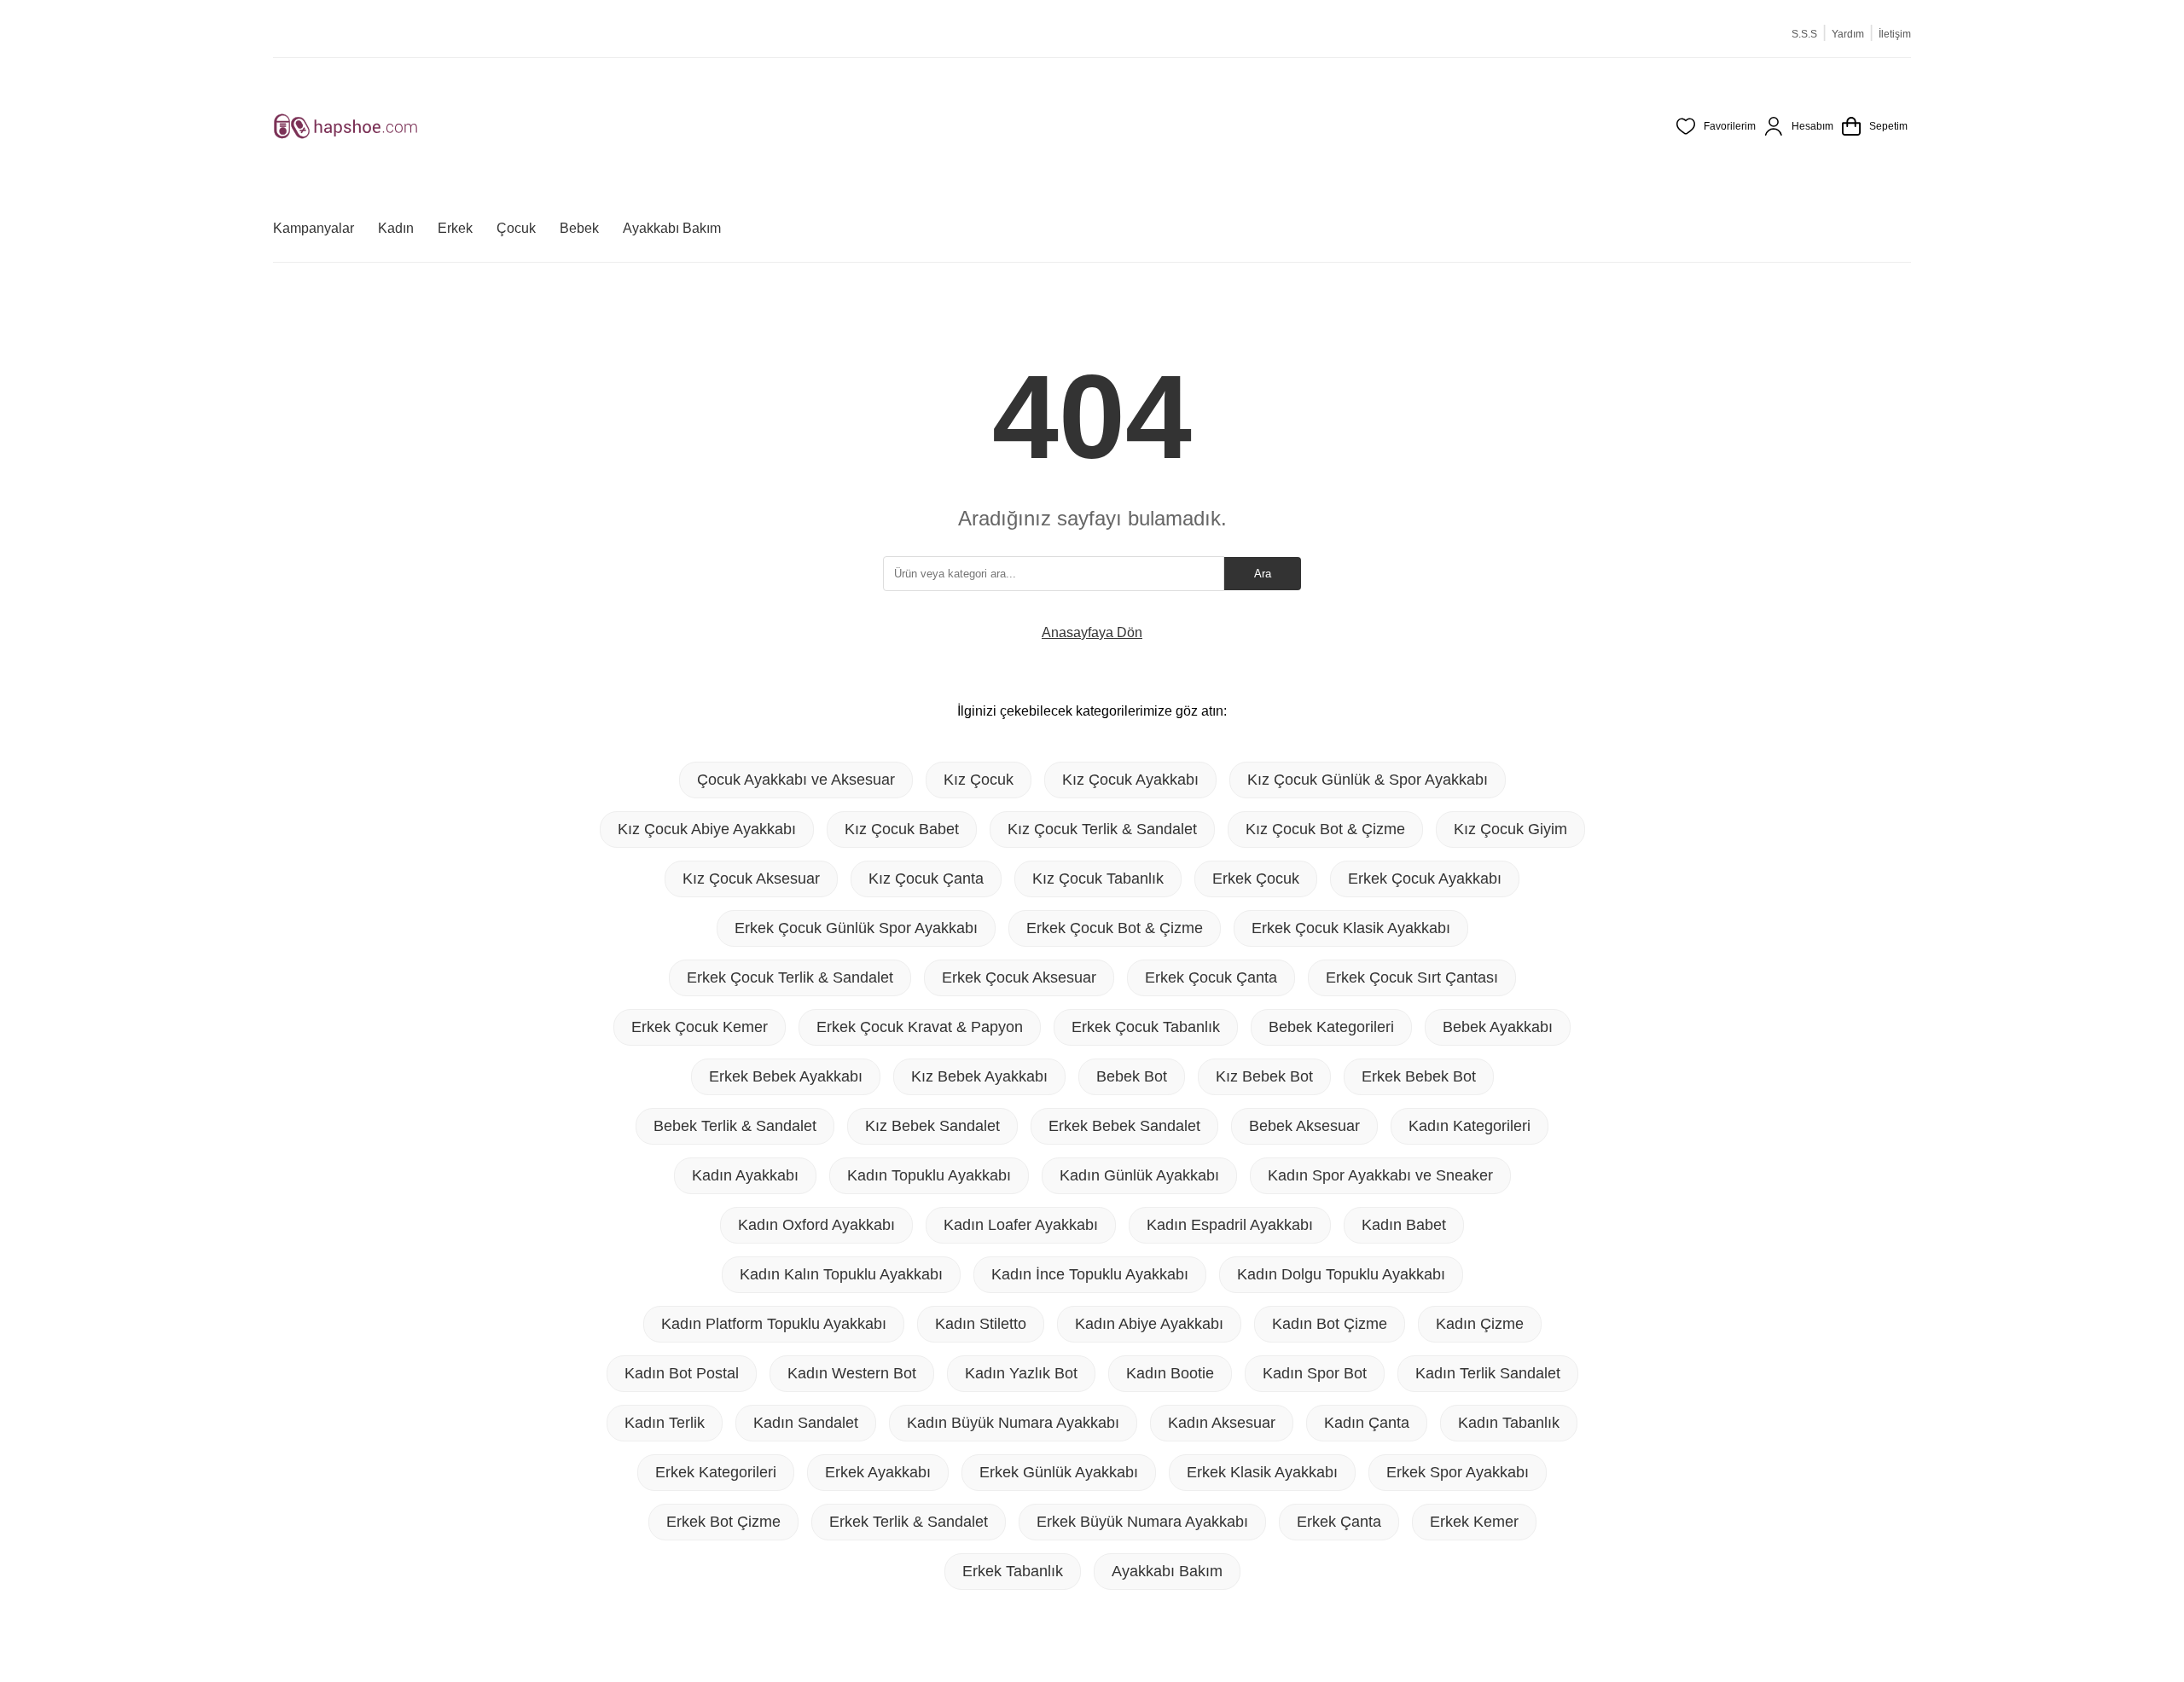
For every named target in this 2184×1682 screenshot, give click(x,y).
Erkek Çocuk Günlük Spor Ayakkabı (856, 928)
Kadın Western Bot (852, 1373)
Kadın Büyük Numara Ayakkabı (1013, 1423)
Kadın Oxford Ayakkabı (816, 1225)
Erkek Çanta (1339, 1522)
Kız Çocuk (979, 780)
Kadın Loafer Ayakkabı (1021, 1225)
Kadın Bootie (1170, 1373)
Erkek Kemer (1474, 1522)
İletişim (1895, 34)
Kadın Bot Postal (682, 1373)
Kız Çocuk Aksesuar (751, 879)
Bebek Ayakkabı (1498, 1027)
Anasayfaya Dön (1092, 632)
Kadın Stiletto (981, 1324)
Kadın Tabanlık (1509, 1423)
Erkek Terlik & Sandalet (909, 1522)
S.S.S (1804, 34)
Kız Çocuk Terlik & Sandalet (1102, 829)
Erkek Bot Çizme (723, 1522)
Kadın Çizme (1480, 1324)
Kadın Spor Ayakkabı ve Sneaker (1380, 1175)
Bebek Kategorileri (1331, 1027)
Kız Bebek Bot (1264, 1076)
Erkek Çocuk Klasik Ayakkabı (1351, 928)
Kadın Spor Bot (1315, 1373)
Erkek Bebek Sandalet (1124, 1126)
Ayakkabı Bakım (1167, 1571)
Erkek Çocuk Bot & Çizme (1115, 928)
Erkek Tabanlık (1013, 1571)
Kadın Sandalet (806, 1423)
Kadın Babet (1404, 1225)
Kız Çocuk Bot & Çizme (1325, 829)
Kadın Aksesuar (1222, 1423)
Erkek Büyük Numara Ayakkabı (1142, 1522)
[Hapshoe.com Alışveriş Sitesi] (346, 126)
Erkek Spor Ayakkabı (1458, 1472)
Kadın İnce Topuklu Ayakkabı (1090, 1274)
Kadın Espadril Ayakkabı (1230, 1225)
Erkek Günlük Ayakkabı (1059, 1472)
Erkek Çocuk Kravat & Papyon (920, 1027)
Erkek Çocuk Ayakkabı (1425, 879)
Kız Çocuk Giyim (1510, 829)
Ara (1263, 574)
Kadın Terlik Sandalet (1488, 1373)
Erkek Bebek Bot (1419, 1076)
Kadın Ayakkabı (745, 1175)
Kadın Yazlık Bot (1021, 1373)
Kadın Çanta (1367, 1423)
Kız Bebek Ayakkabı (979, 1076)
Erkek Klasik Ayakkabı (1262, 1472)
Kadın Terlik (665, 1423)
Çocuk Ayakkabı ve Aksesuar (796, 780)
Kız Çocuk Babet (902, 829)
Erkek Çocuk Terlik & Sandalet (790, 977)
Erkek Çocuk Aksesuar (1019, 977)
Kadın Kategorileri (1470, 1126)
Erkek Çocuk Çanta (1211, 977)
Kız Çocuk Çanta (926, 879)
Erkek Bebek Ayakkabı (786, 1076)
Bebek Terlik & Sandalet (735, 1126)
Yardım (1848, 34)
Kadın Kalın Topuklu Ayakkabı (841, 1274)
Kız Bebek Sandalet (932, 1126)
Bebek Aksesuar (1304, 1126)
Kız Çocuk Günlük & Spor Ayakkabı (1368, 780)
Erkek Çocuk (1256, 879)
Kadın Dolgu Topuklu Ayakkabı (1341, 1274)
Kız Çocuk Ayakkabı (1130, 780)
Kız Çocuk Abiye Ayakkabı (707, 829)
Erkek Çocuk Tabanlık (1146, 1027)
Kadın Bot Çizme (1330, 1324)
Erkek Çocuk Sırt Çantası (1412, 977)
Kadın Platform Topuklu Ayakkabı (774, 1324)
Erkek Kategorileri (716, 1472)
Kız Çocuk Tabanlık (1098, 879)
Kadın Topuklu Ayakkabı (929, 1175)
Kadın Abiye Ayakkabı (1149, 1324)
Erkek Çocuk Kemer (700, 1027)
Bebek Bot (1132, 1076)
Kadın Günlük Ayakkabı (1139, 1175)
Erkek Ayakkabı (878, 1472)
